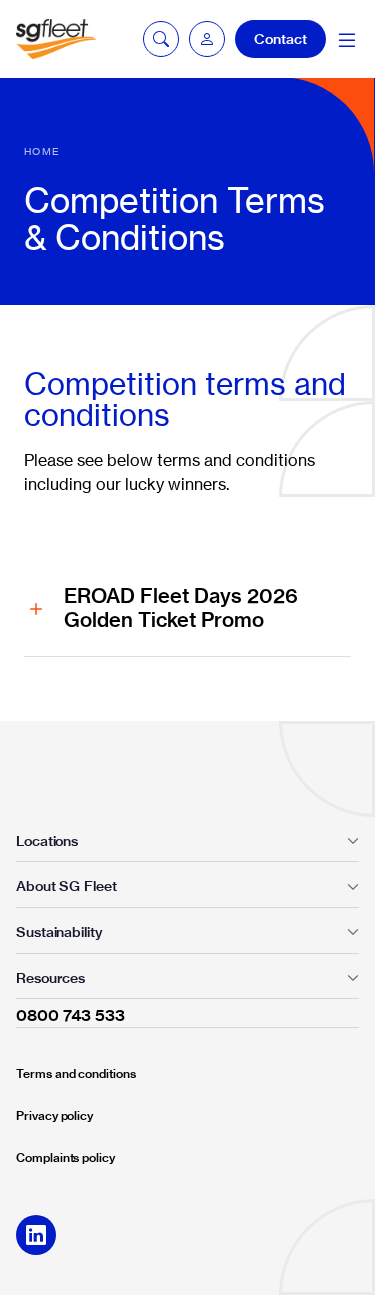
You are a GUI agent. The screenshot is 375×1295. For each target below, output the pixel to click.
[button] (207, 39)
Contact (280, 39)
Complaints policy (65, 1157)
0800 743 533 (70, 1015)
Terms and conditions (76, 1073)
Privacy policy (54, 1115)
